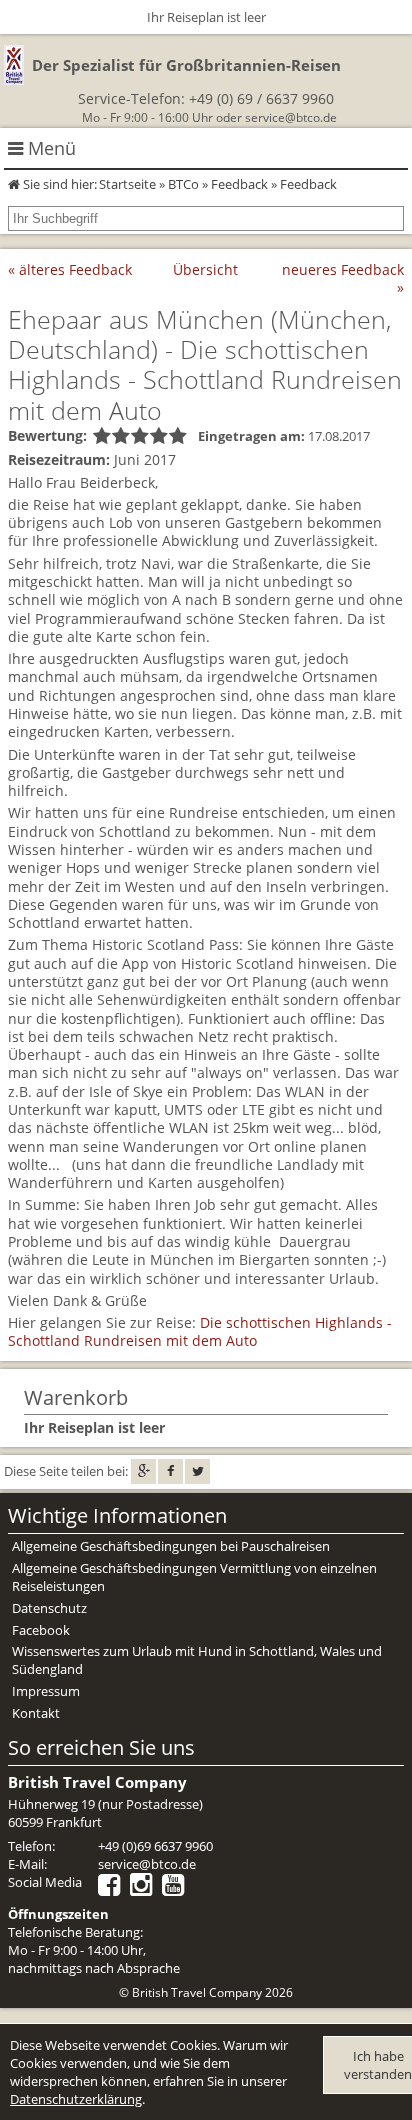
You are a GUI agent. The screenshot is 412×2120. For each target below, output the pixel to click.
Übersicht (205, 269)
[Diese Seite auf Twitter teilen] (197, 1471)
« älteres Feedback (70, 269)
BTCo (183, 184)
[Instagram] (146, 1889)
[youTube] (178, 1889)
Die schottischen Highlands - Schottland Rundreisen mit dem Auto (200, 1331)
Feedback (239, 184)
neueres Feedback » (343, 278)
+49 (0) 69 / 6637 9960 (261, 98)
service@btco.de (291, 117)
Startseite (127, 184)
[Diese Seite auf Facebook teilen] (170, 1471)
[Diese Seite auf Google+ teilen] (143, 1471)
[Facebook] (114, 1889)
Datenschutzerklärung (76, 2099)
